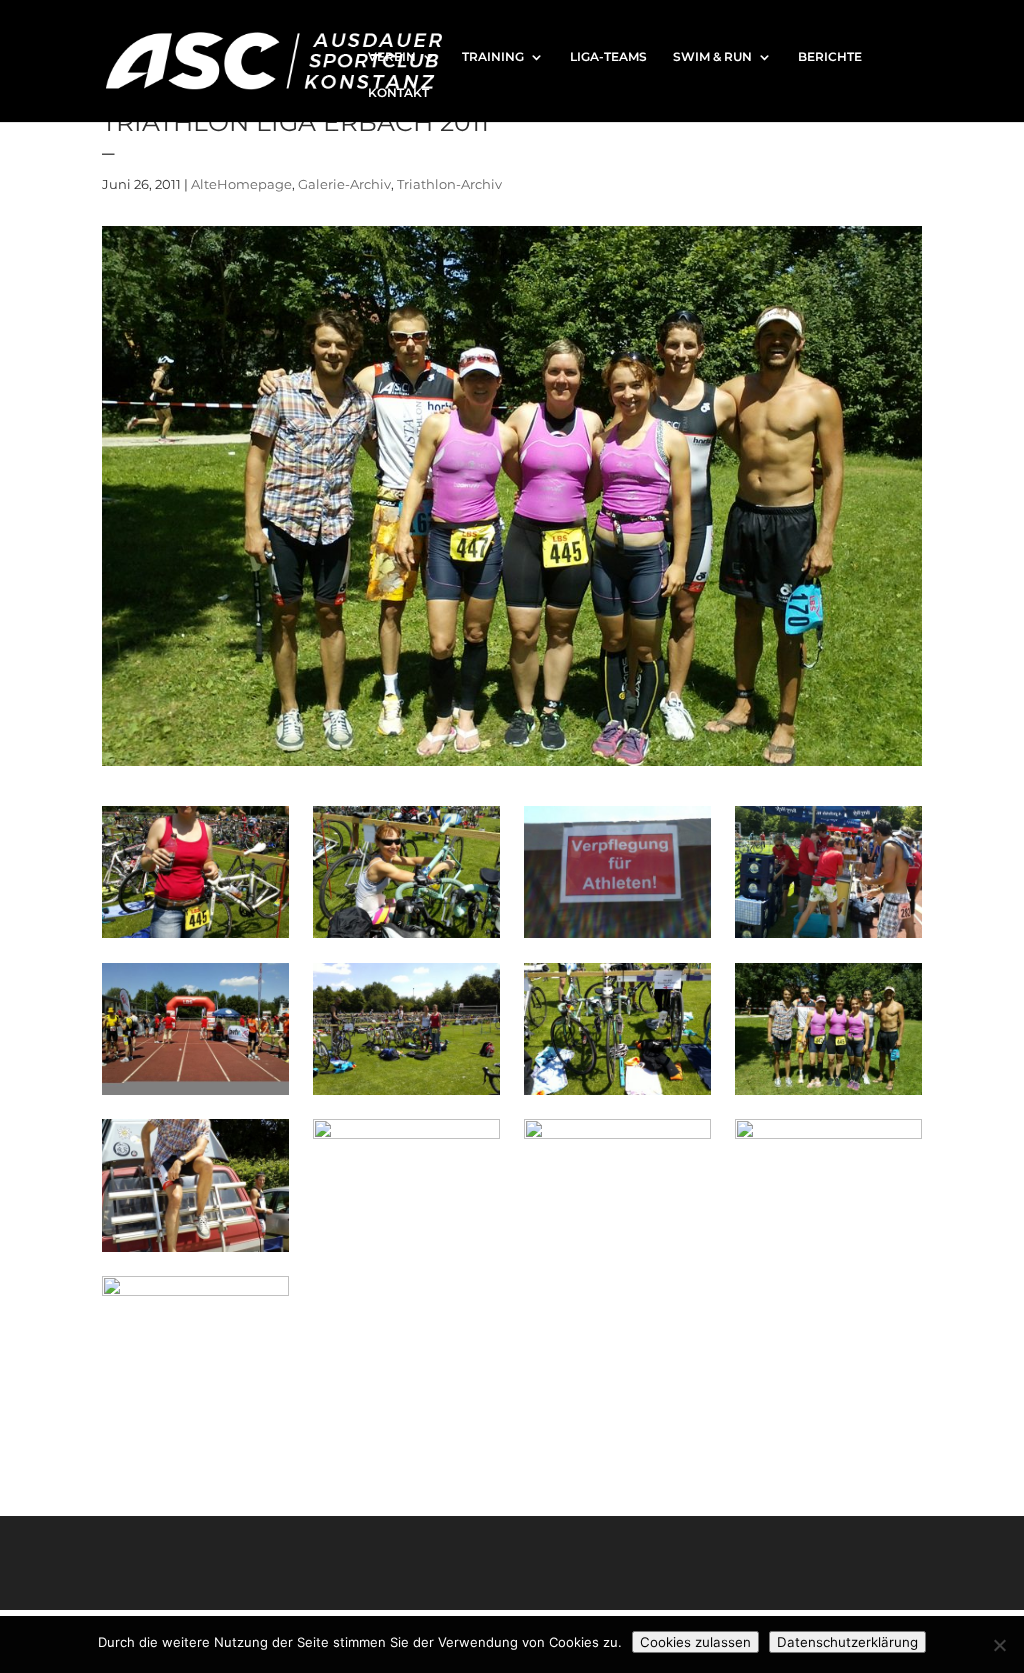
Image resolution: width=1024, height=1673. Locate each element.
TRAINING (493, 57)
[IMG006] (195, 1408)
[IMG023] (195, 937)
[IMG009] (617, 1251)
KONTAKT (398, 93)
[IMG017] (617, 1094)
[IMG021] (617, 937)
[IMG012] (406, 1251)
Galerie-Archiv (344, 184)
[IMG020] (828, 937)
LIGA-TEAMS (608, 57)
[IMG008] (828, 1251)
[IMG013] (195, 1251)
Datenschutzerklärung (847, 1642)
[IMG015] (828, 1094)
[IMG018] (406, 1094)
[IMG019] (195, 1094)
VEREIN (392, 57)
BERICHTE (830, 57)
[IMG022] (406, 937)
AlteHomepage (241, 184)
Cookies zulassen (695, 1642)
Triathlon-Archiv (449, 184)
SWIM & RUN (712, 57)
